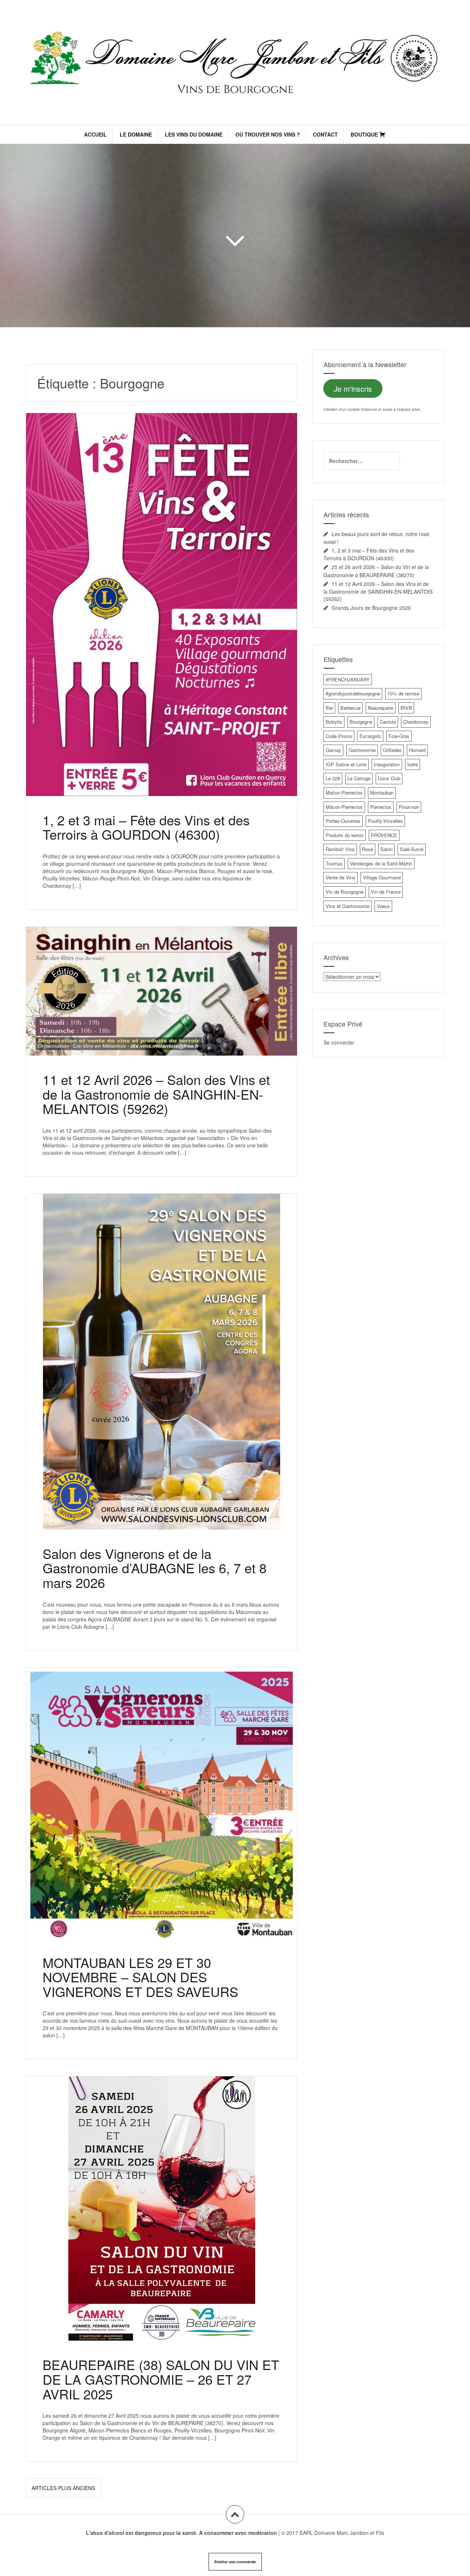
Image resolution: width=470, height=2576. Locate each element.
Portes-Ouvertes (343, 821)
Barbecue (350, 708)
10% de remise (403, 693)
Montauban (382, 793)
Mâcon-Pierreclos (344, 807)
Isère (413, 764)
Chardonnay (416, 722)
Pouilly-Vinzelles (385, 821)
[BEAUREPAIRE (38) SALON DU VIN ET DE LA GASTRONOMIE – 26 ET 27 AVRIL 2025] (161, 2202)
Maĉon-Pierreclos (344, 793)
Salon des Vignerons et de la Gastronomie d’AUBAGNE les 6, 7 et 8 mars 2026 (155, 1568)
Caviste (388, 722)
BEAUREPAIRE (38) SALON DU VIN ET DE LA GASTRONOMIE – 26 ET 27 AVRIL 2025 (161, 2379)
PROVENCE (384, 835)
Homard (417, 750)
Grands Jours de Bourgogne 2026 (371, 608)
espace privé (409, 409)
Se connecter (339, 1042)
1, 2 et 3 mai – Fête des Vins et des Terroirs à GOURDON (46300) (146, 827)
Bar (329, 708)
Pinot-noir (409, 807)
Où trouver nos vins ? (268, 134)
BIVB (406, 708)
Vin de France (386, 892)
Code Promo (339, 736)
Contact (325, 134)
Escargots (370, 736)
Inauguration (387, 764)
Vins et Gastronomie (348, 906)
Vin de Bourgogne (345, 892)
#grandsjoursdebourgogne (353, 693)
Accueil (95, 134)
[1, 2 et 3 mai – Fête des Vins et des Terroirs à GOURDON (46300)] (161, 589)
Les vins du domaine (194, 134)
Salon (386, 849)
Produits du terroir (345, 835)
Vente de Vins (341, 877)
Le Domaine (136, 134)
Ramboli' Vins (340, 849)
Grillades (392, 750)
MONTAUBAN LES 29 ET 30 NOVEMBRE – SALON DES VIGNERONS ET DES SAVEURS (140, 1977)
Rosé (368, 849)
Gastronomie (362, 750)
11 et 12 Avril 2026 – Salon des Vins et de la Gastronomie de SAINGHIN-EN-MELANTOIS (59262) (156, 1094)
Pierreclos (381, 807)
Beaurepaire (381, 708)
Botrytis (334, 722)
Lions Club (389, 778)
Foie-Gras (399, 736)
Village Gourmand (382, 877)
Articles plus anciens (63, 2488)
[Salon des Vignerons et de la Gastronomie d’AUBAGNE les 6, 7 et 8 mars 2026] (161, 1349)
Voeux (383, 906)
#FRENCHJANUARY (348, 679)
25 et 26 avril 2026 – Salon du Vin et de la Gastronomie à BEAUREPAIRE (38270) (376, 571)
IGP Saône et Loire (346, 764)
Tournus (334, 863)
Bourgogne (361, 722)
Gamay (333, 750)
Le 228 (333, 778)
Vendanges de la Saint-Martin (381, 863)
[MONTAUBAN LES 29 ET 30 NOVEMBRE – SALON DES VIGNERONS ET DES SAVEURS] (161, 1796)
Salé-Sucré (412, 849)
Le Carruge (359, 778)
